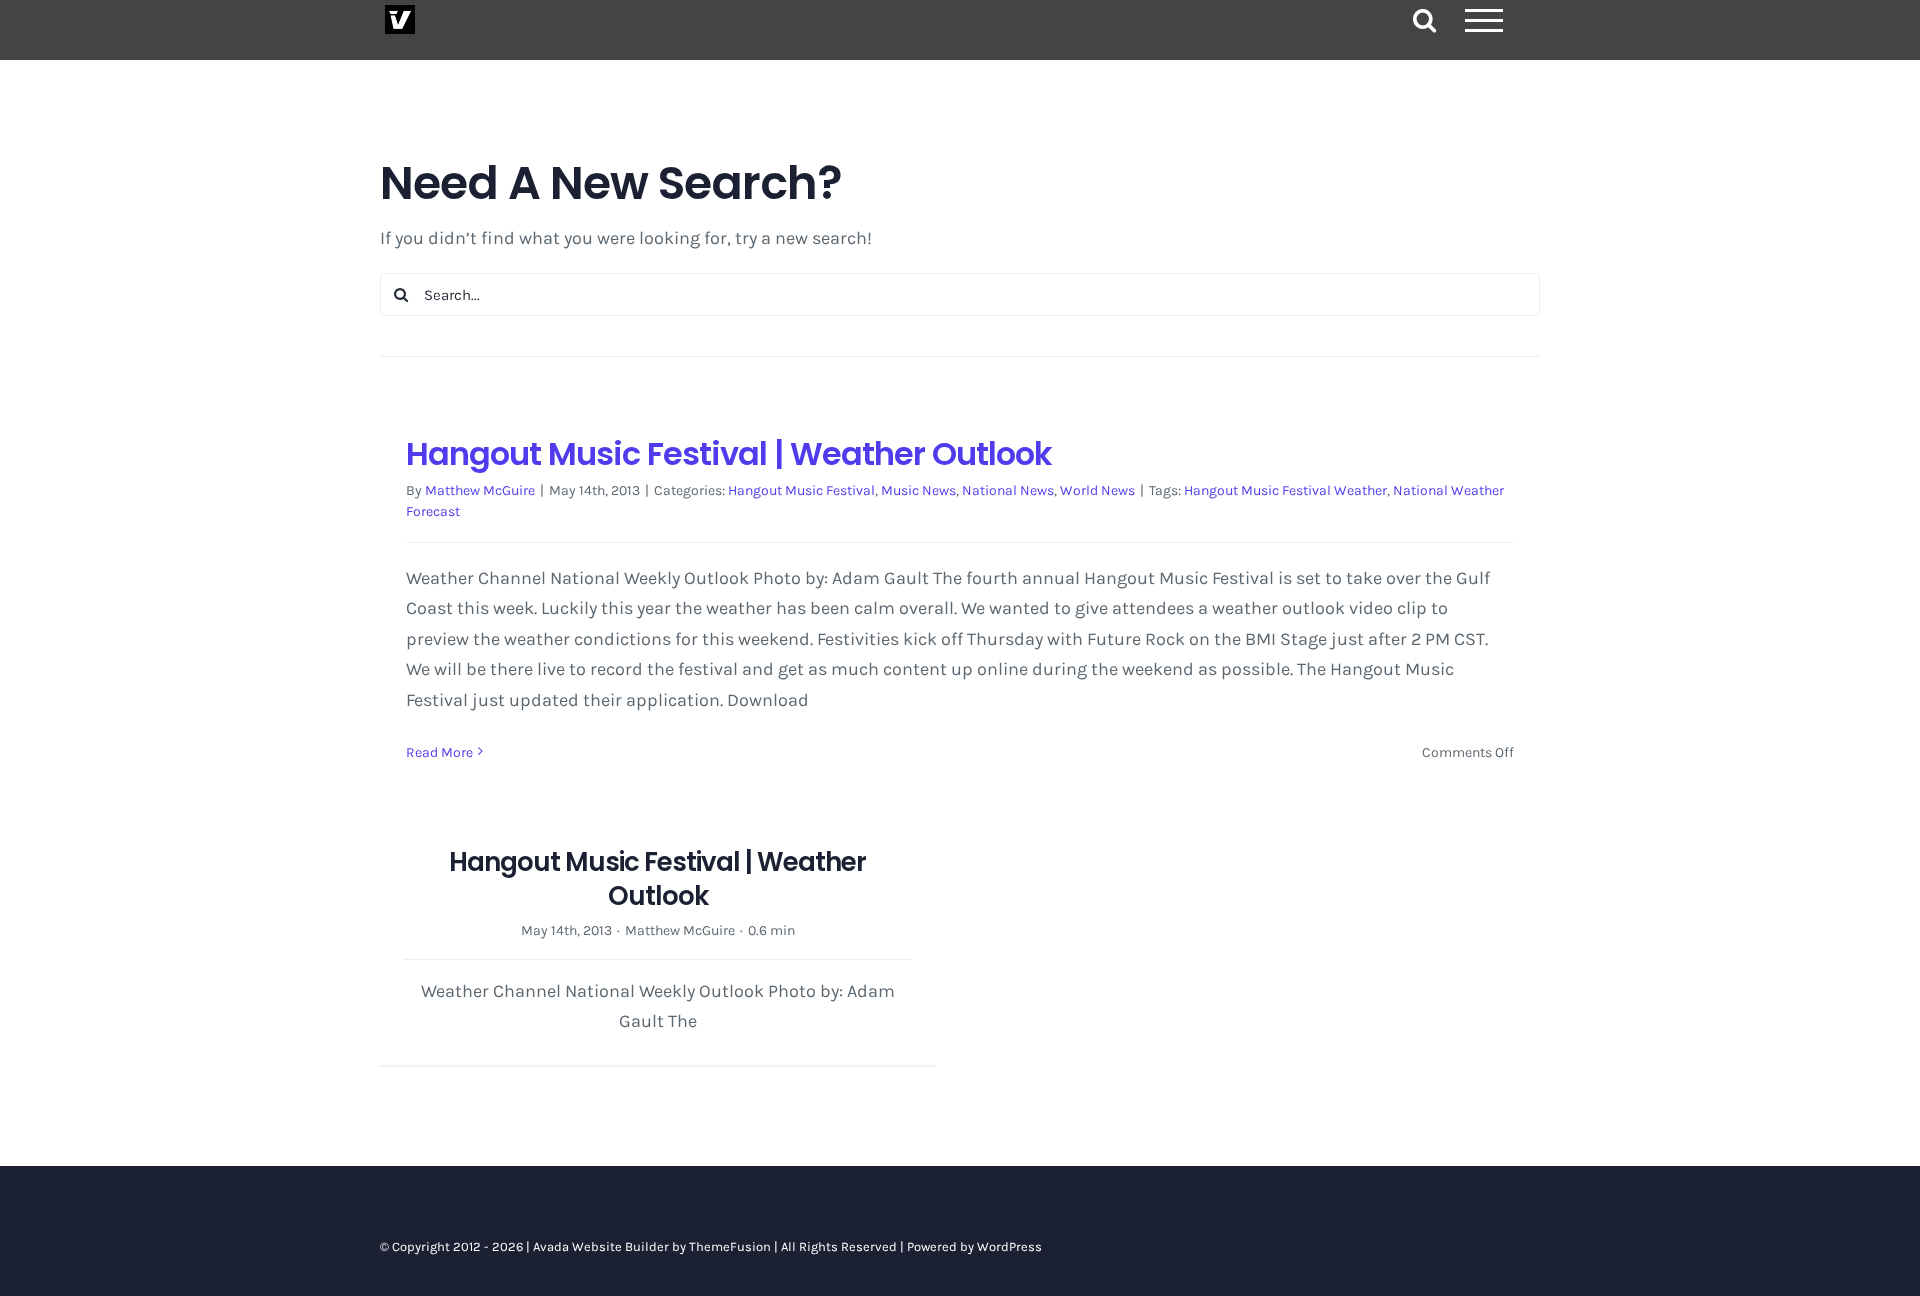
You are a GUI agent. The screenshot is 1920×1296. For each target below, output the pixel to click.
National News (1008, 490)
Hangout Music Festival (801, 490)
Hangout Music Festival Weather (1285, 490)
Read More (439, 752)
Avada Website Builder (601, 1246)
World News (1097, 490)
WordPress (1009, 1246)
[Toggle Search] (1424, 19)
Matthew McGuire (480, 490)
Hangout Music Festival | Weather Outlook (729, 453)
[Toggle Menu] (1484, 20)
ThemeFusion (730, 1246)
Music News (918, 490)
